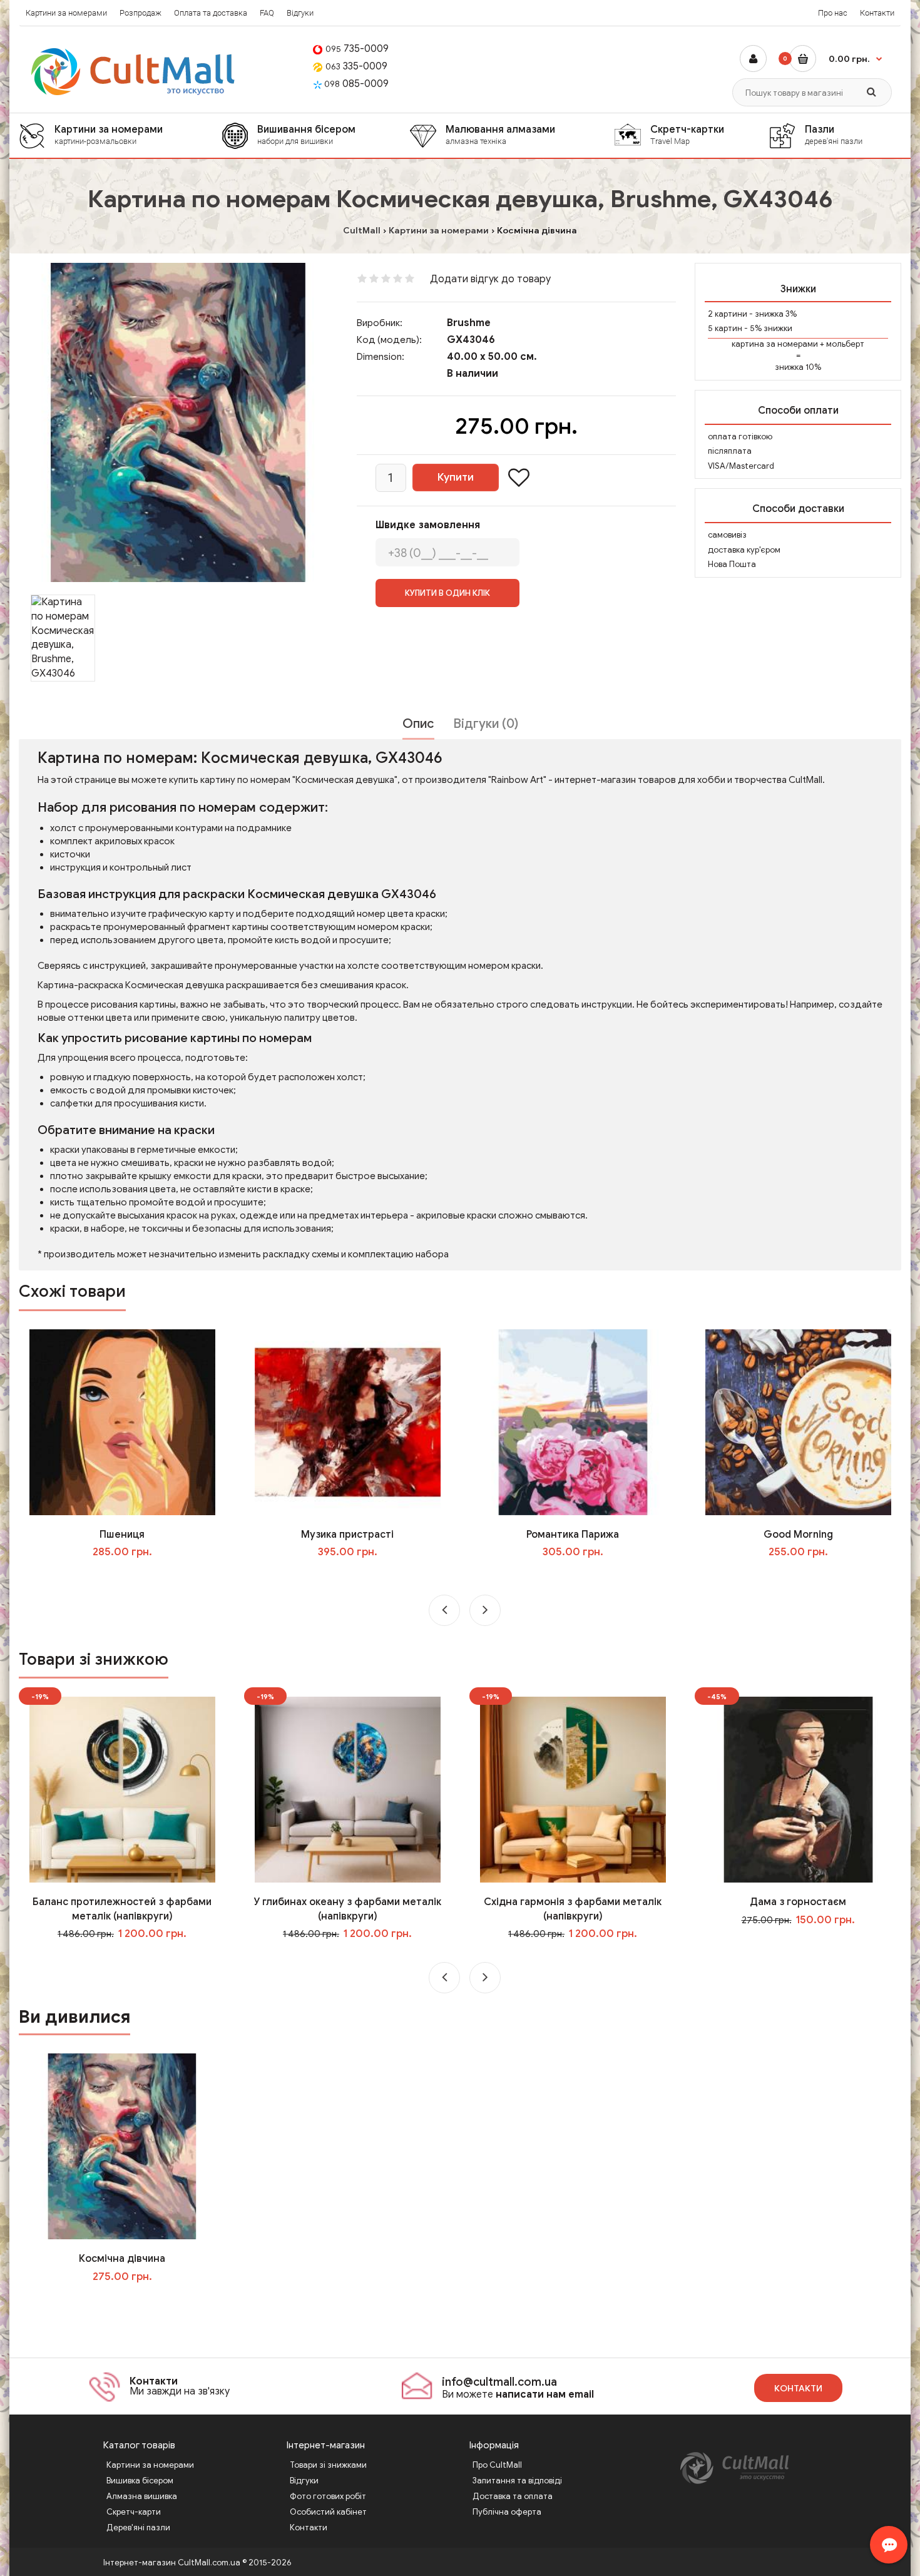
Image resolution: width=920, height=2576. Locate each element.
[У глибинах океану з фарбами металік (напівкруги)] (348, 1789)
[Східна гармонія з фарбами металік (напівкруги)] (573, 1789)
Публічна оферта (507, 2512)
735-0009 (357, 49)
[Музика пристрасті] (348, 1421)
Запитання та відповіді (517, 2481)
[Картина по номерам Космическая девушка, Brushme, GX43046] (178, 422)
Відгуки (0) (486, 724)
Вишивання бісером (306, 135)
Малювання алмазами (500, 135)
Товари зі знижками (328, 2465)
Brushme (469, 323)
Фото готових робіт (328, 2496)
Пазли (834, 135)
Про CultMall (497, 2465)
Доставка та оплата (513, 2496)
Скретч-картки (687, 135)
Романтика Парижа (573, 1535)
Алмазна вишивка (142, 2496)
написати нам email (545, 2395)
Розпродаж (141, 13)
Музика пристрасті (347, 1535)
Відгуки (300, 13)
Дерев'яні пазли (138, 2527)
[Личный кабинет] (753, 59)
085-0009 (356, 84)
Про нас (833, 13)
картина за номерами (775, 344)
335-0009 (356, 66)
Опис (418, 724)
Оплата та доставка (211, 13)
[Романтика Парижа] (573, 1421)
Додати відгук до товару (490, 279)
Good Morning (798, 1535)
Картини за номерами (66, 13)
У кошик (131, 1578)
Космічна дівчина (122, 2259)
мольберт (845, 344)
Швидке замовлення (428, 525)
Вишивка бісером (140, 2481)
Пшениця (122, 1535)
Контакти (877, 13)
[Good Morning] (798, 1421)
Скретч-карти (134, 2512)
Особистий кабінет (328, 2512)
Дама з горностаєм (798, 1902)
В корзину (131, 2302)
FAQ (267, 13)
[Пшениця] (122, 1421)
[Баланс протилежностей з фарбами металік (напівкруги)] (122, 1789)
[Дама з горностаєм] (798, 1789)
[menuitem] (120, 135)
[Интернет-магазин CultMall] (134, 72)
